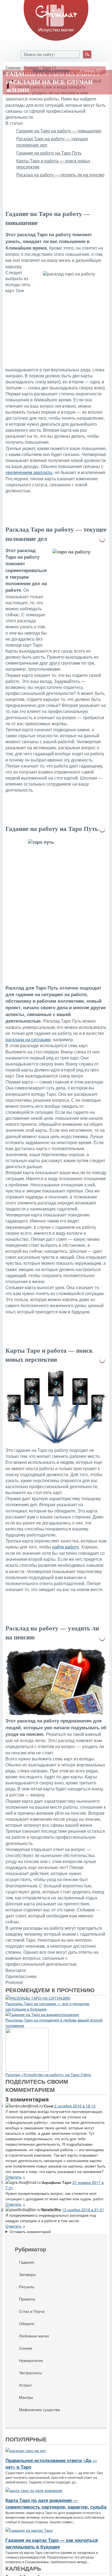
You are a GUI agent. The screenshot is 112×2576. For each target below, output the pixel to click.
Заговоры (27, 2274)
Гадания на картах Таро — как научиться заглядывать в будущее (52, 2543)
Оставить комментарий (30, 2231)
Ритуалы (27, 2287)
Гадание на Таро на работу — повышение (59, 131)
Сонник (26, 2348)
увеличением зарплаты (29, 473)
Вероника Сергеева (51, 70)
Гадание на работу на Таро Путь (49, 153)
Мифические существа (39, 2409)
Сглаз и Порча (32, 2311)
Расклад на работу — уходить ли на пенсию (60, 175)
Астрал (25, 2385)
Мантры (26, 2397)
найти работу (66, 1547)
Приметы (27, 2299)
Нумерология (31, 2360)
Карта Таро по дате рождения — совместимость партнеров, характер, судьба (56, 2503)
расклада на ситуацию (28, 1040)
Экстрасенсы (31, 2373)
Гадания (27, 2262)
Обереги (27, 2323)
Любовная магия (34, 2336)
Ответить (13, 2177)
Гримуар (13, 67)
